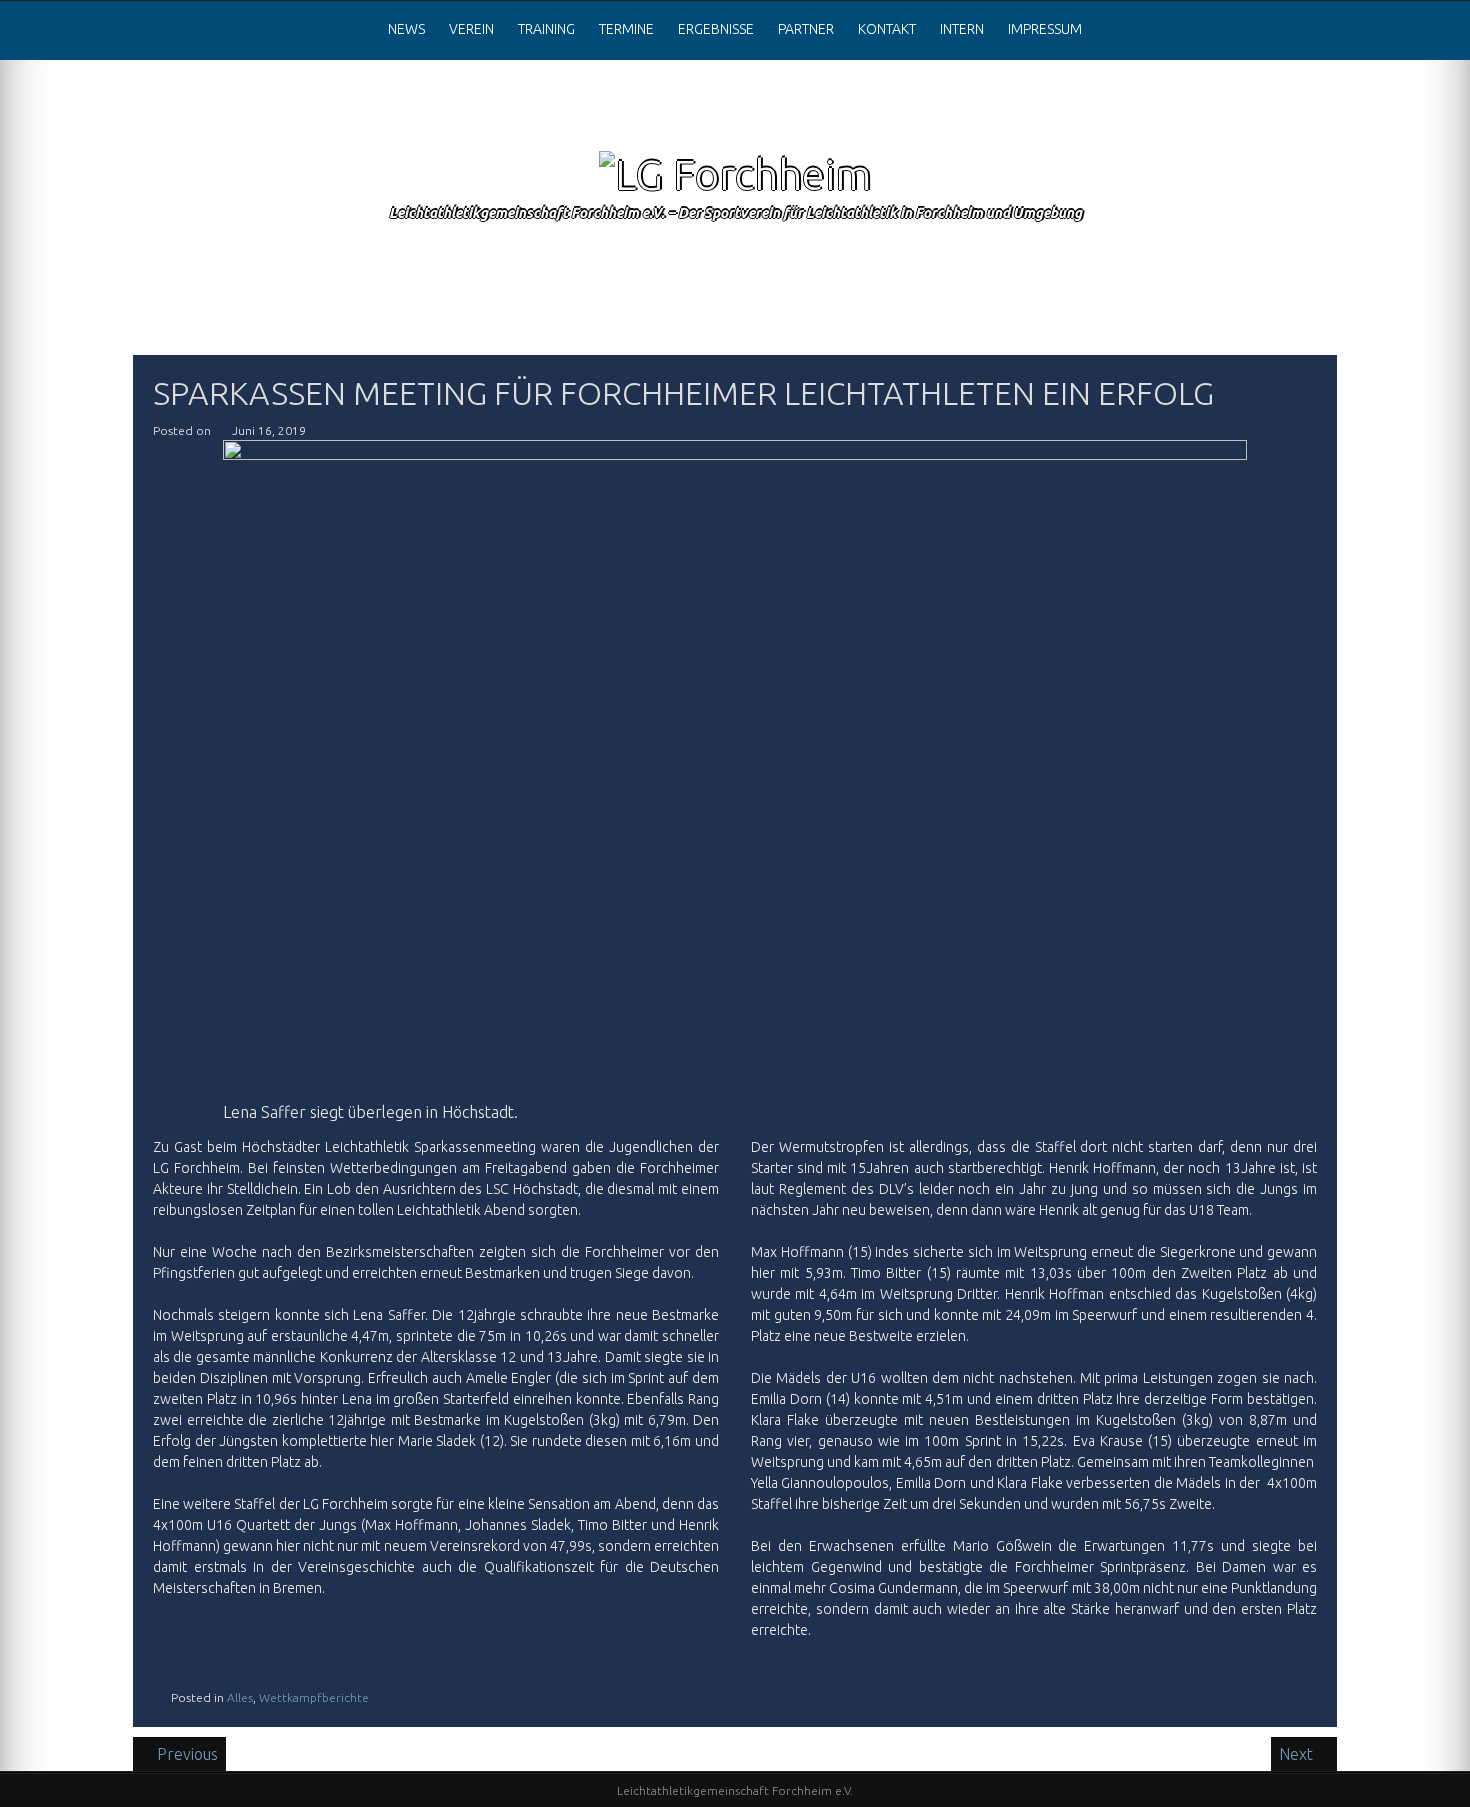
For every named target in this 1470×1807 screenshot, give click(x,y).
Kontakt (887, 29)
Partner (806, 29)
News (406, 29)
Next (1298, 1754)
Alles (240, 1697)
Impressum (1045, 29)
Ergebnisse (716, 29)
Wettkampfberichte (314, 1697)
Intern (962, 29)
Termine (626, 29)
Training (546, 29)
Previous (187, 1754)
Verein (471, 29)
